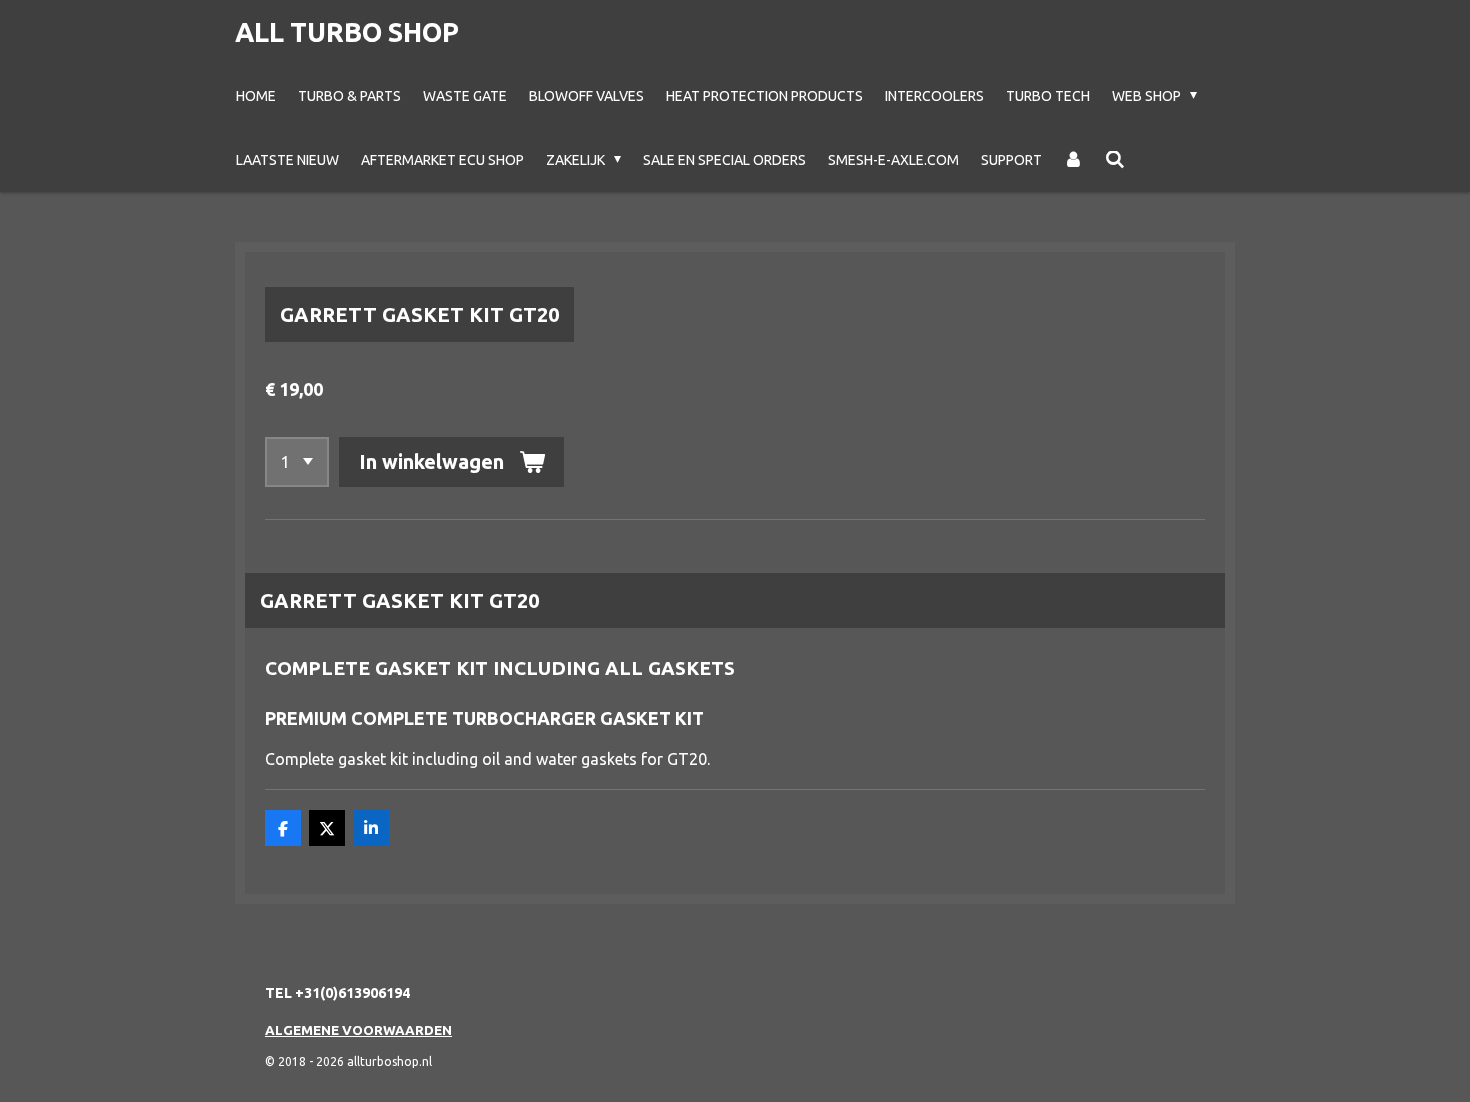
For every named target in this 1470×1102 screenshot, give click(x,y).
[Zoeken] (1115, 160)
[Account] (1074, 160)
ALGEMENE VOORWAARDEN (358, 1030)
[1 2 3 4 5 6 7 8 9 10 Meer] (297, 462)
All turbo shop (347, 32)
